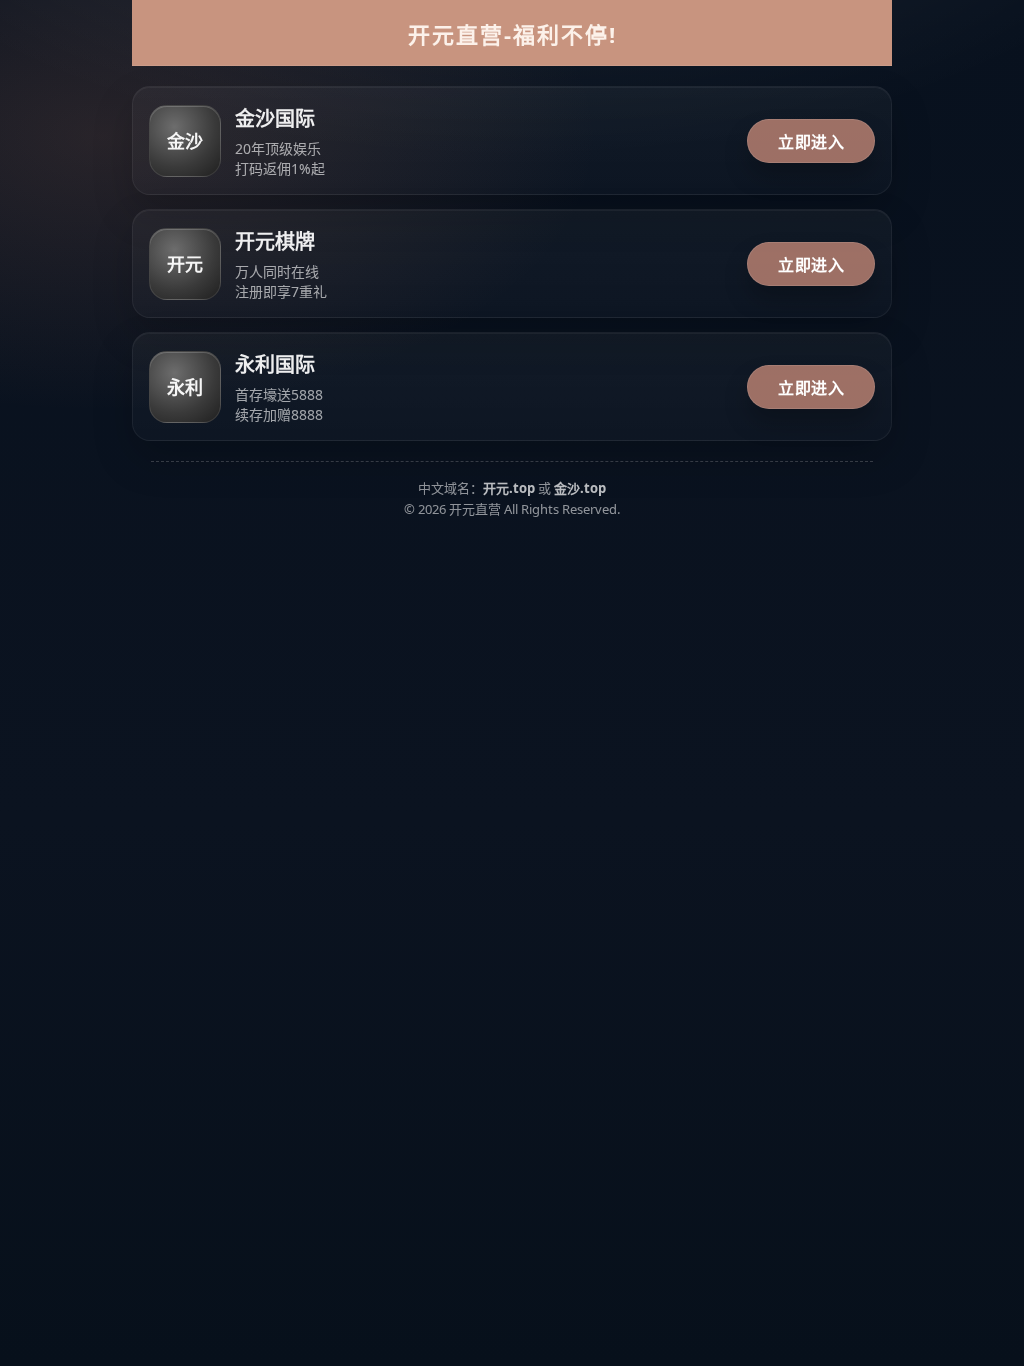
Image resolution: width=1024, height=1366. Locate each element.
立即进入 (811, 142)
